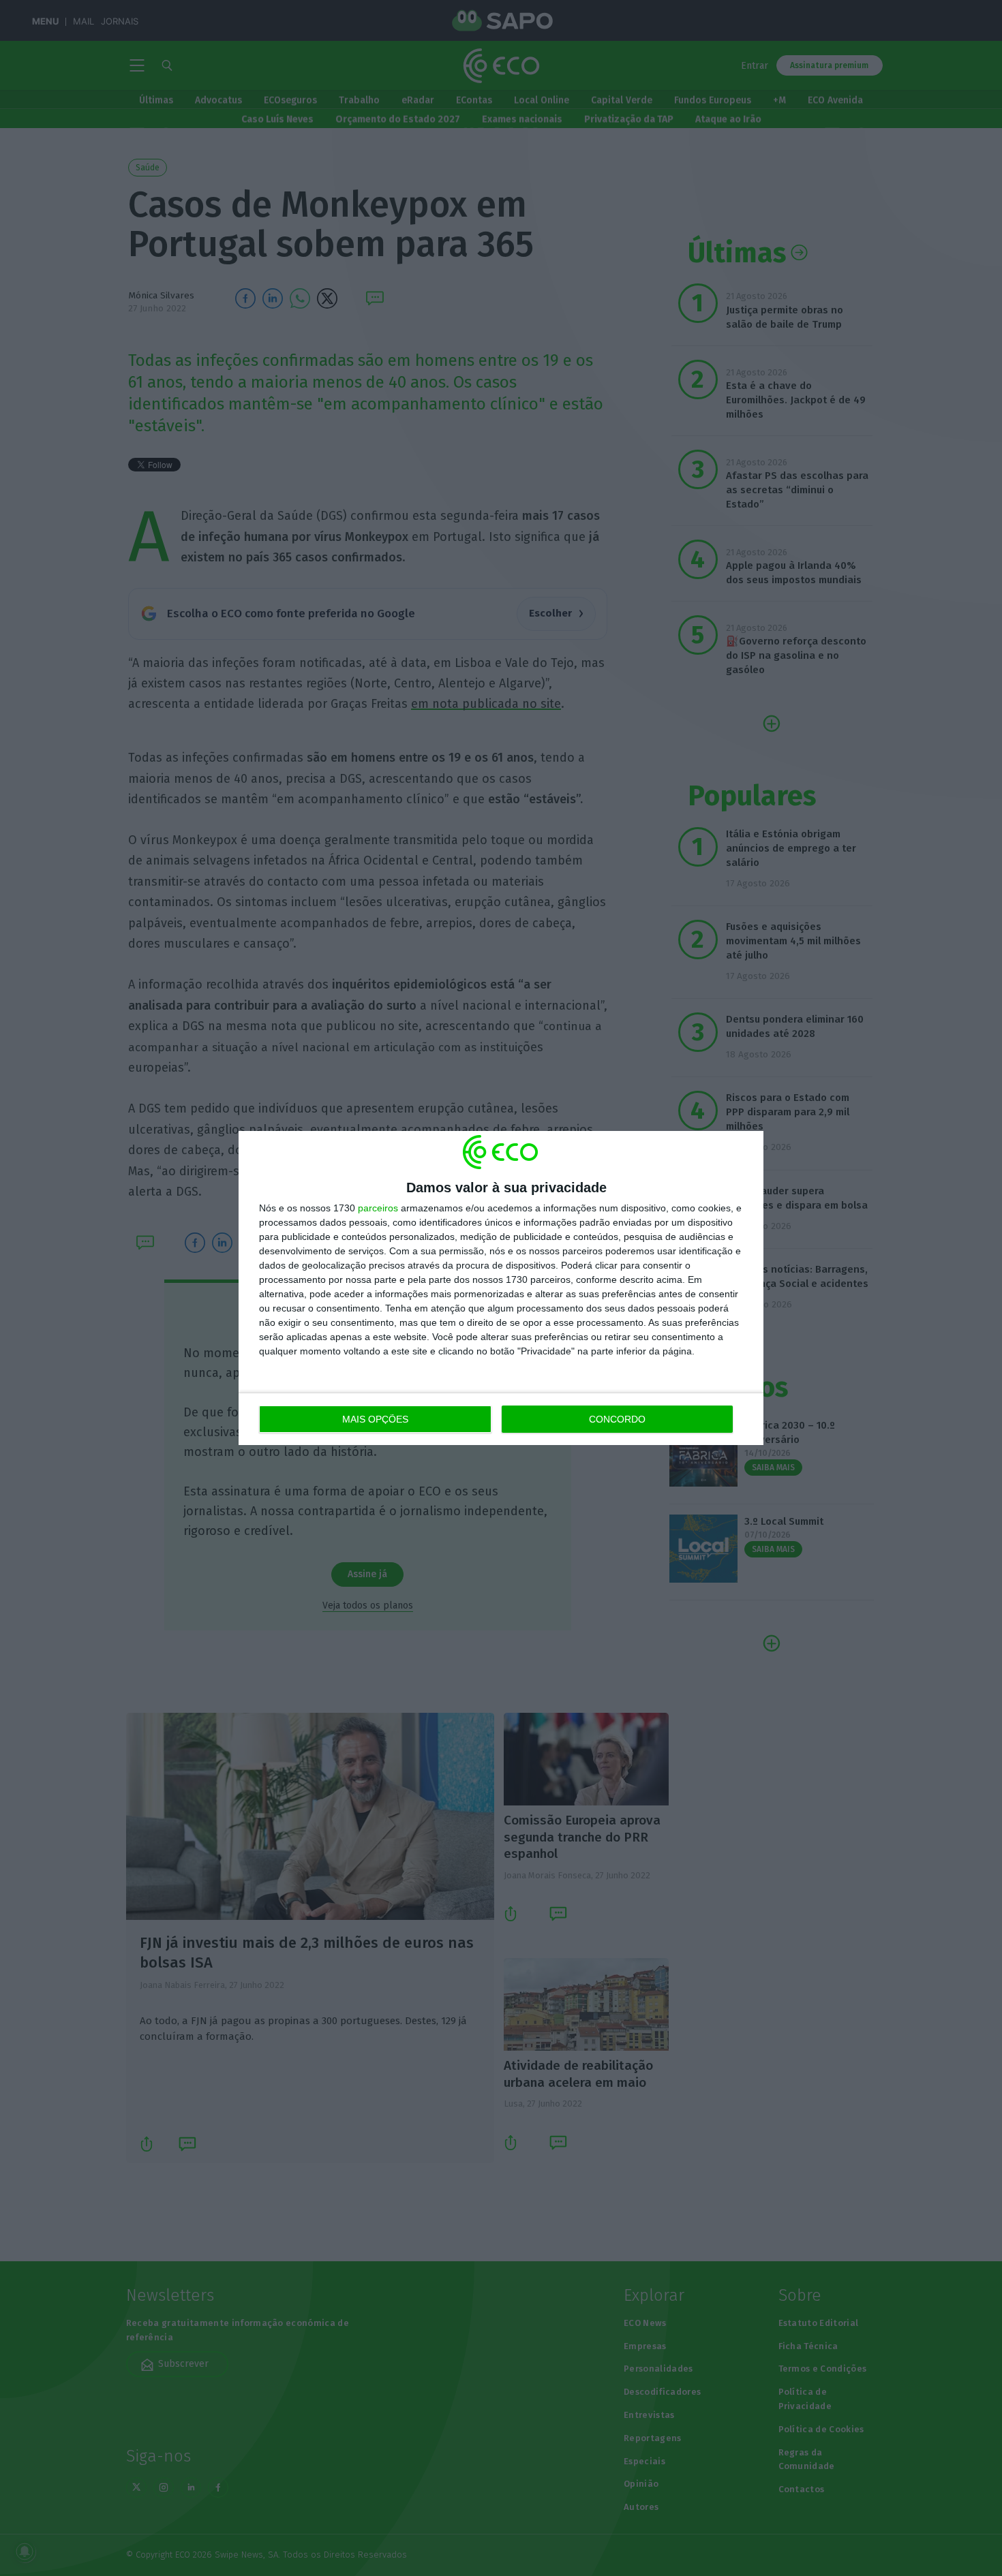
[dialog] (501, 1288)
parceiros (378, 1208)
